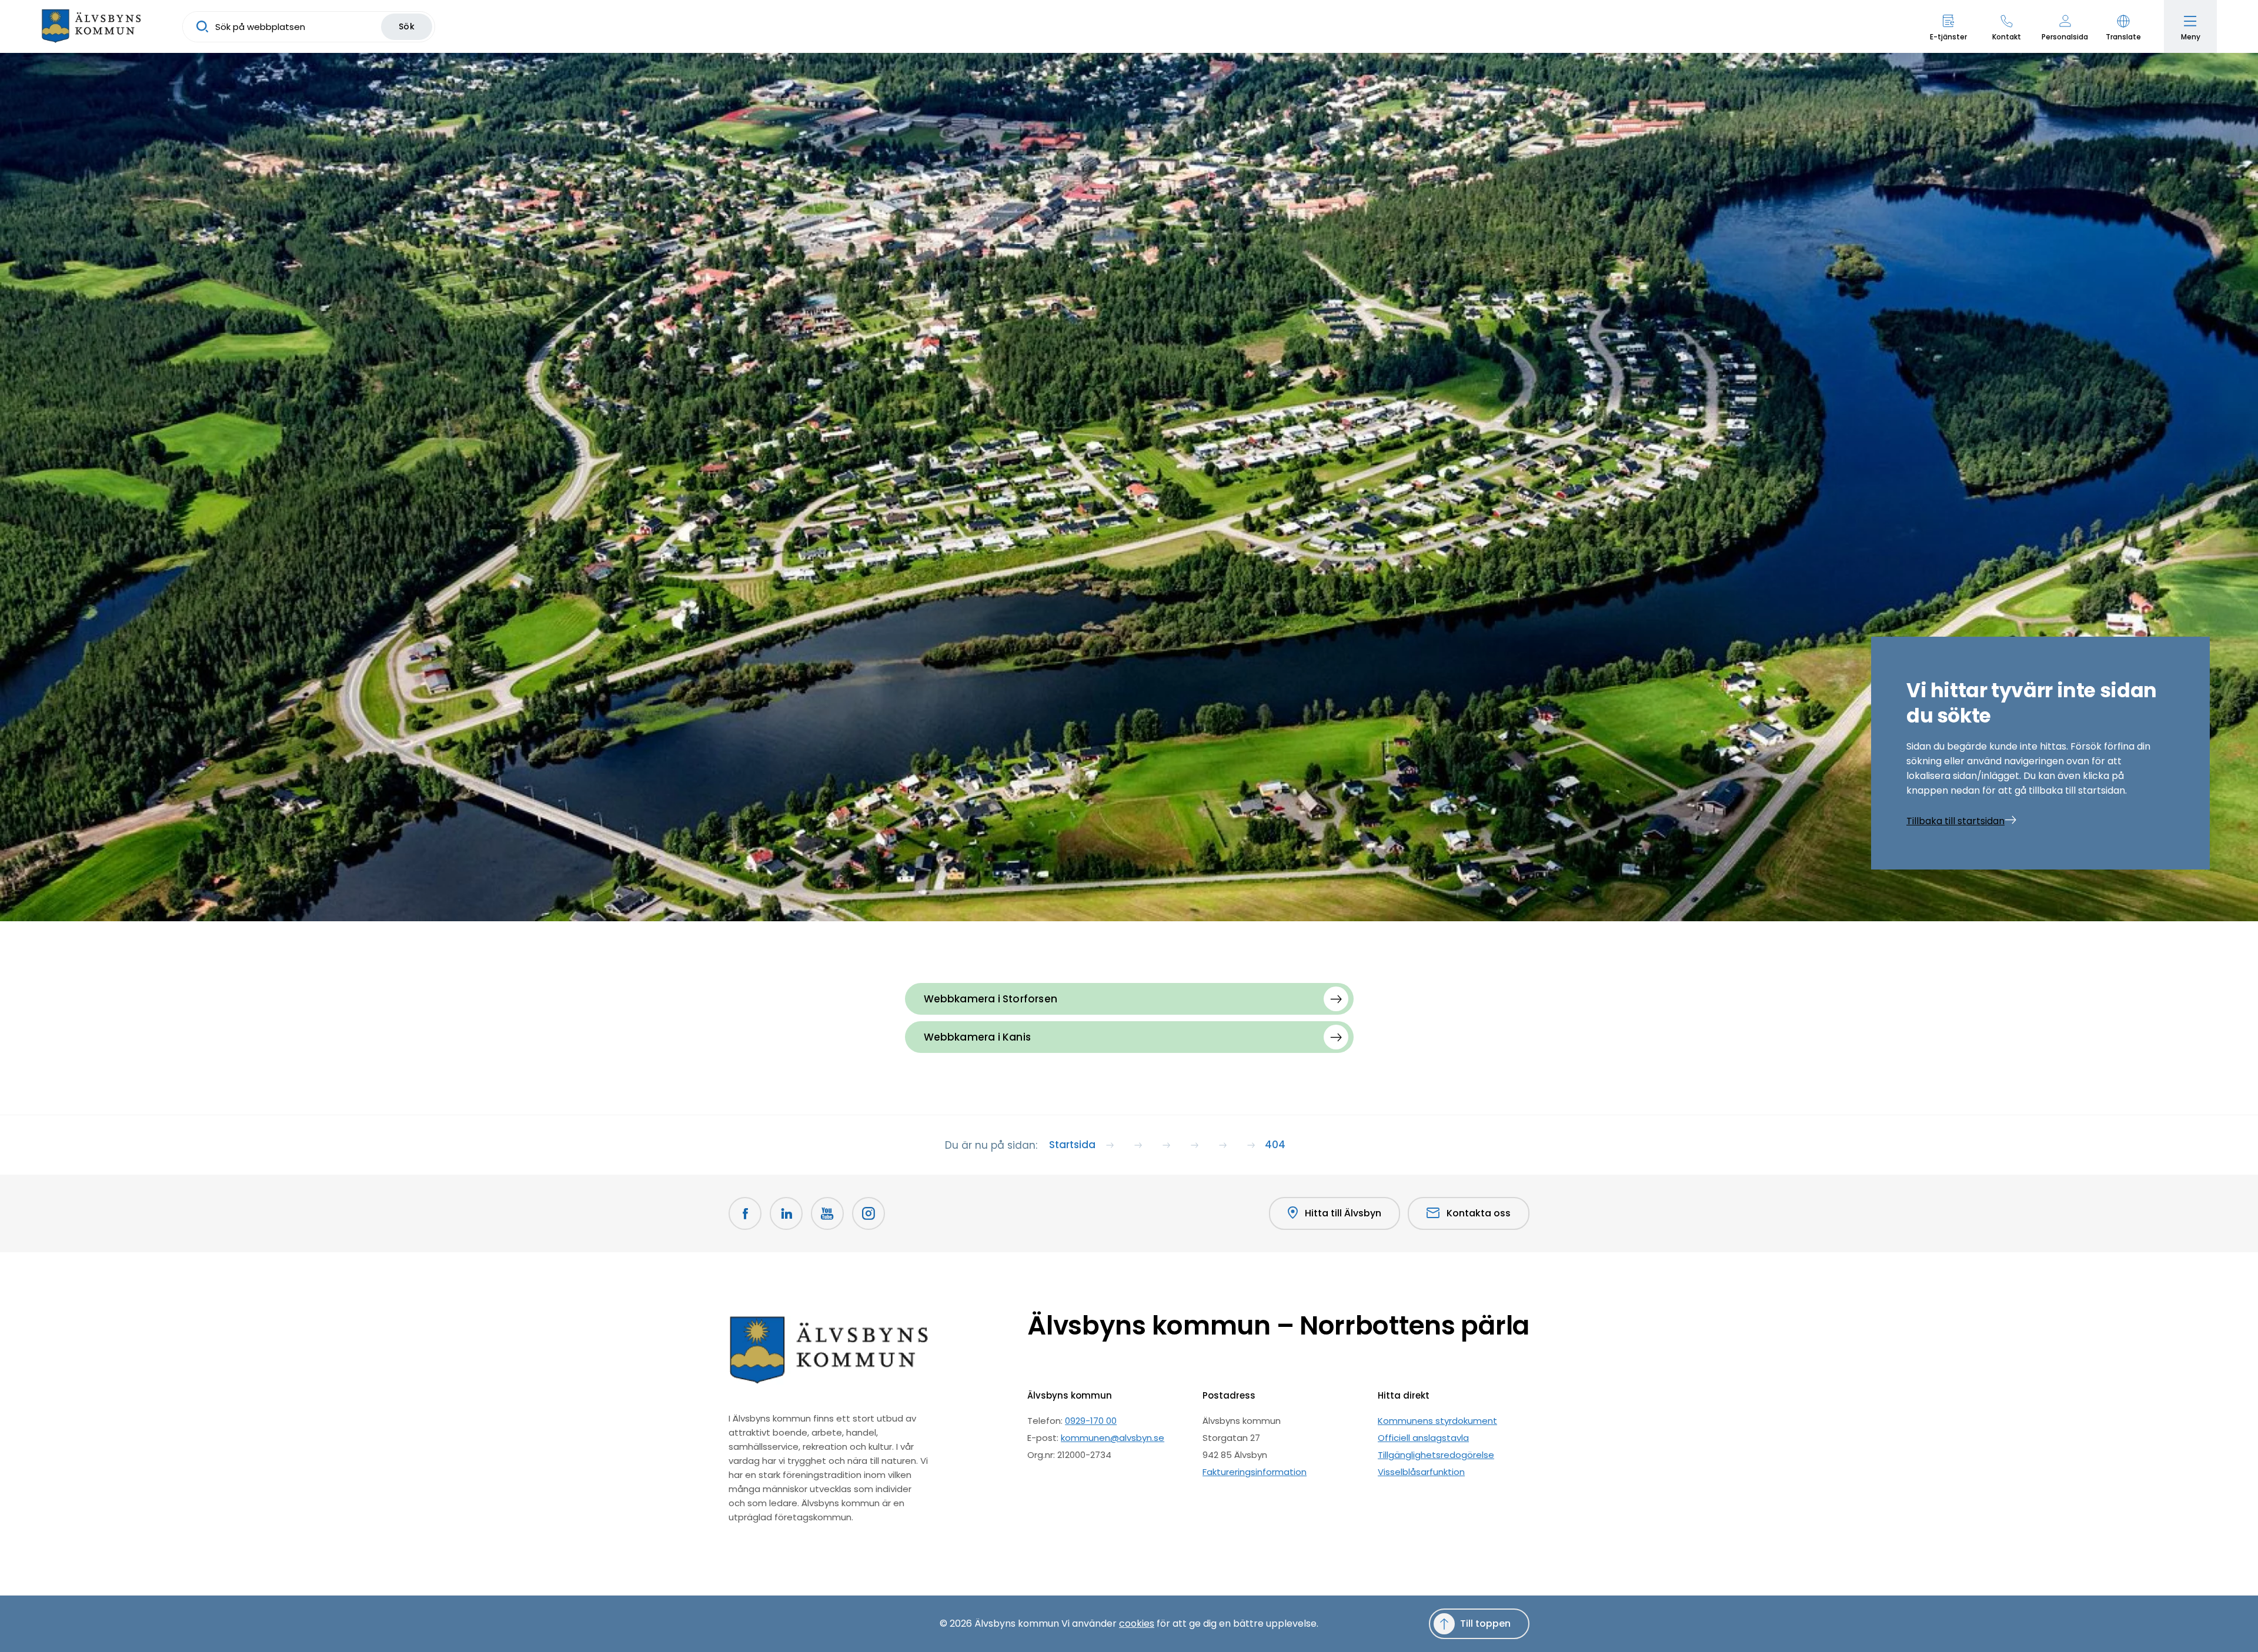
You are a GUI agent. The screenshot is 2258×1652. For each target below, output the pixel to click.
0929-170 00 (1091, 1421)
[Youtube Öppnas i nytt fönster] (827, 1213)
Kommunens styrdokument (1437, 1421)
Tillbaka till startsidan (1955, 821)
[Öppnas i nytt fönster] (869, 1213)
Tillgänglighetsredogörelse (1436, 1455)
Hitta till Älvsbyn (1343, 1213)
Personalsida (2065, 37)
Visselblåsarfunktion (1421, 1472)
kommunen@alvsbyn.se (1113, 1438)
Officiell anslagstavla (1423, 1438)
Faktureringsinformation (1255, 1472)
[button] (2123, 26)
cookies (1137, 1623)
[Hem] (91, 26)
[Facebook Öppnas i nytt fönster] (745, 1213)
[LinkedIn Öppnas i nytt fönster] (786, 1213)
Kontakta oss (1479, 1213)
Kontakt (2007, 37)
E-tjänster (1948, 37)
